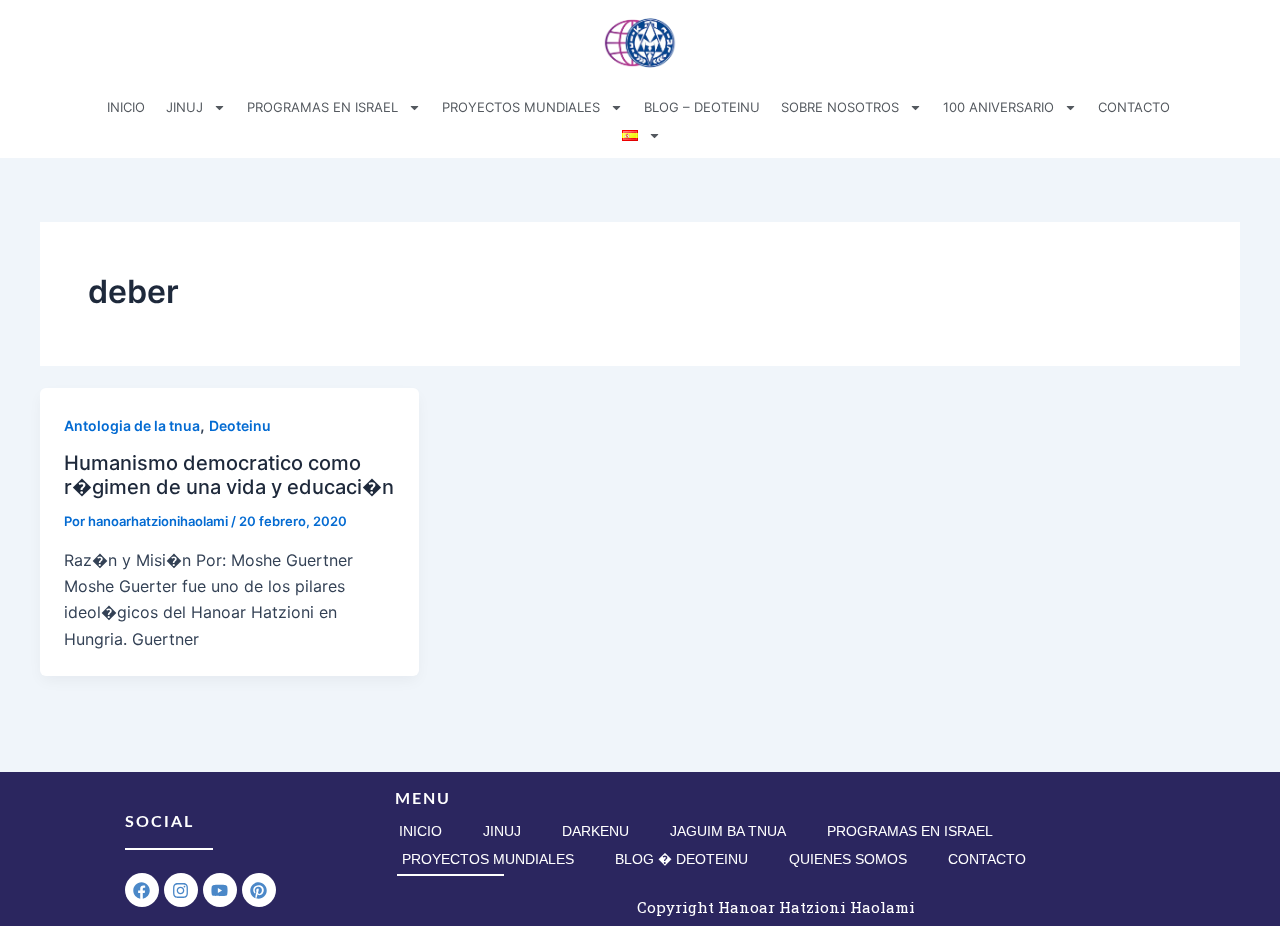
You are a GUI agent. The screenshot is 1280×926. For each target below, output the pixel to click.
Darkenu (595, 831)
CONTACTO (1134, 107)
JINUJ (184, 107)
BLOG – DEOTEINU (702, 107)
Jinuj (502, 831)
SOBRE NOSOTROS (840, 107)
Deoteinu (240, 425)
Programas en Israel (910, 831)
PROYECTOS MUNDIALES (521, 107)
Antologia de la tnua (132, 425)
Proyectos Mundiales (488, 859)
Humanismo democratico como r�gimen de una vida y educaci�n (229, 475)
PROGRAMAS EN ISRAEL (322, 107)
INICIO (126, 107)
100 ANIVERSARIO (998, 107)
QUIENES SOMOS (848, 859)
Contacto (987, 859)
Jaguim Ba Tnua (728, 831)
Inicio (420, 831)
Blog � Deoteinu (681, 859)
